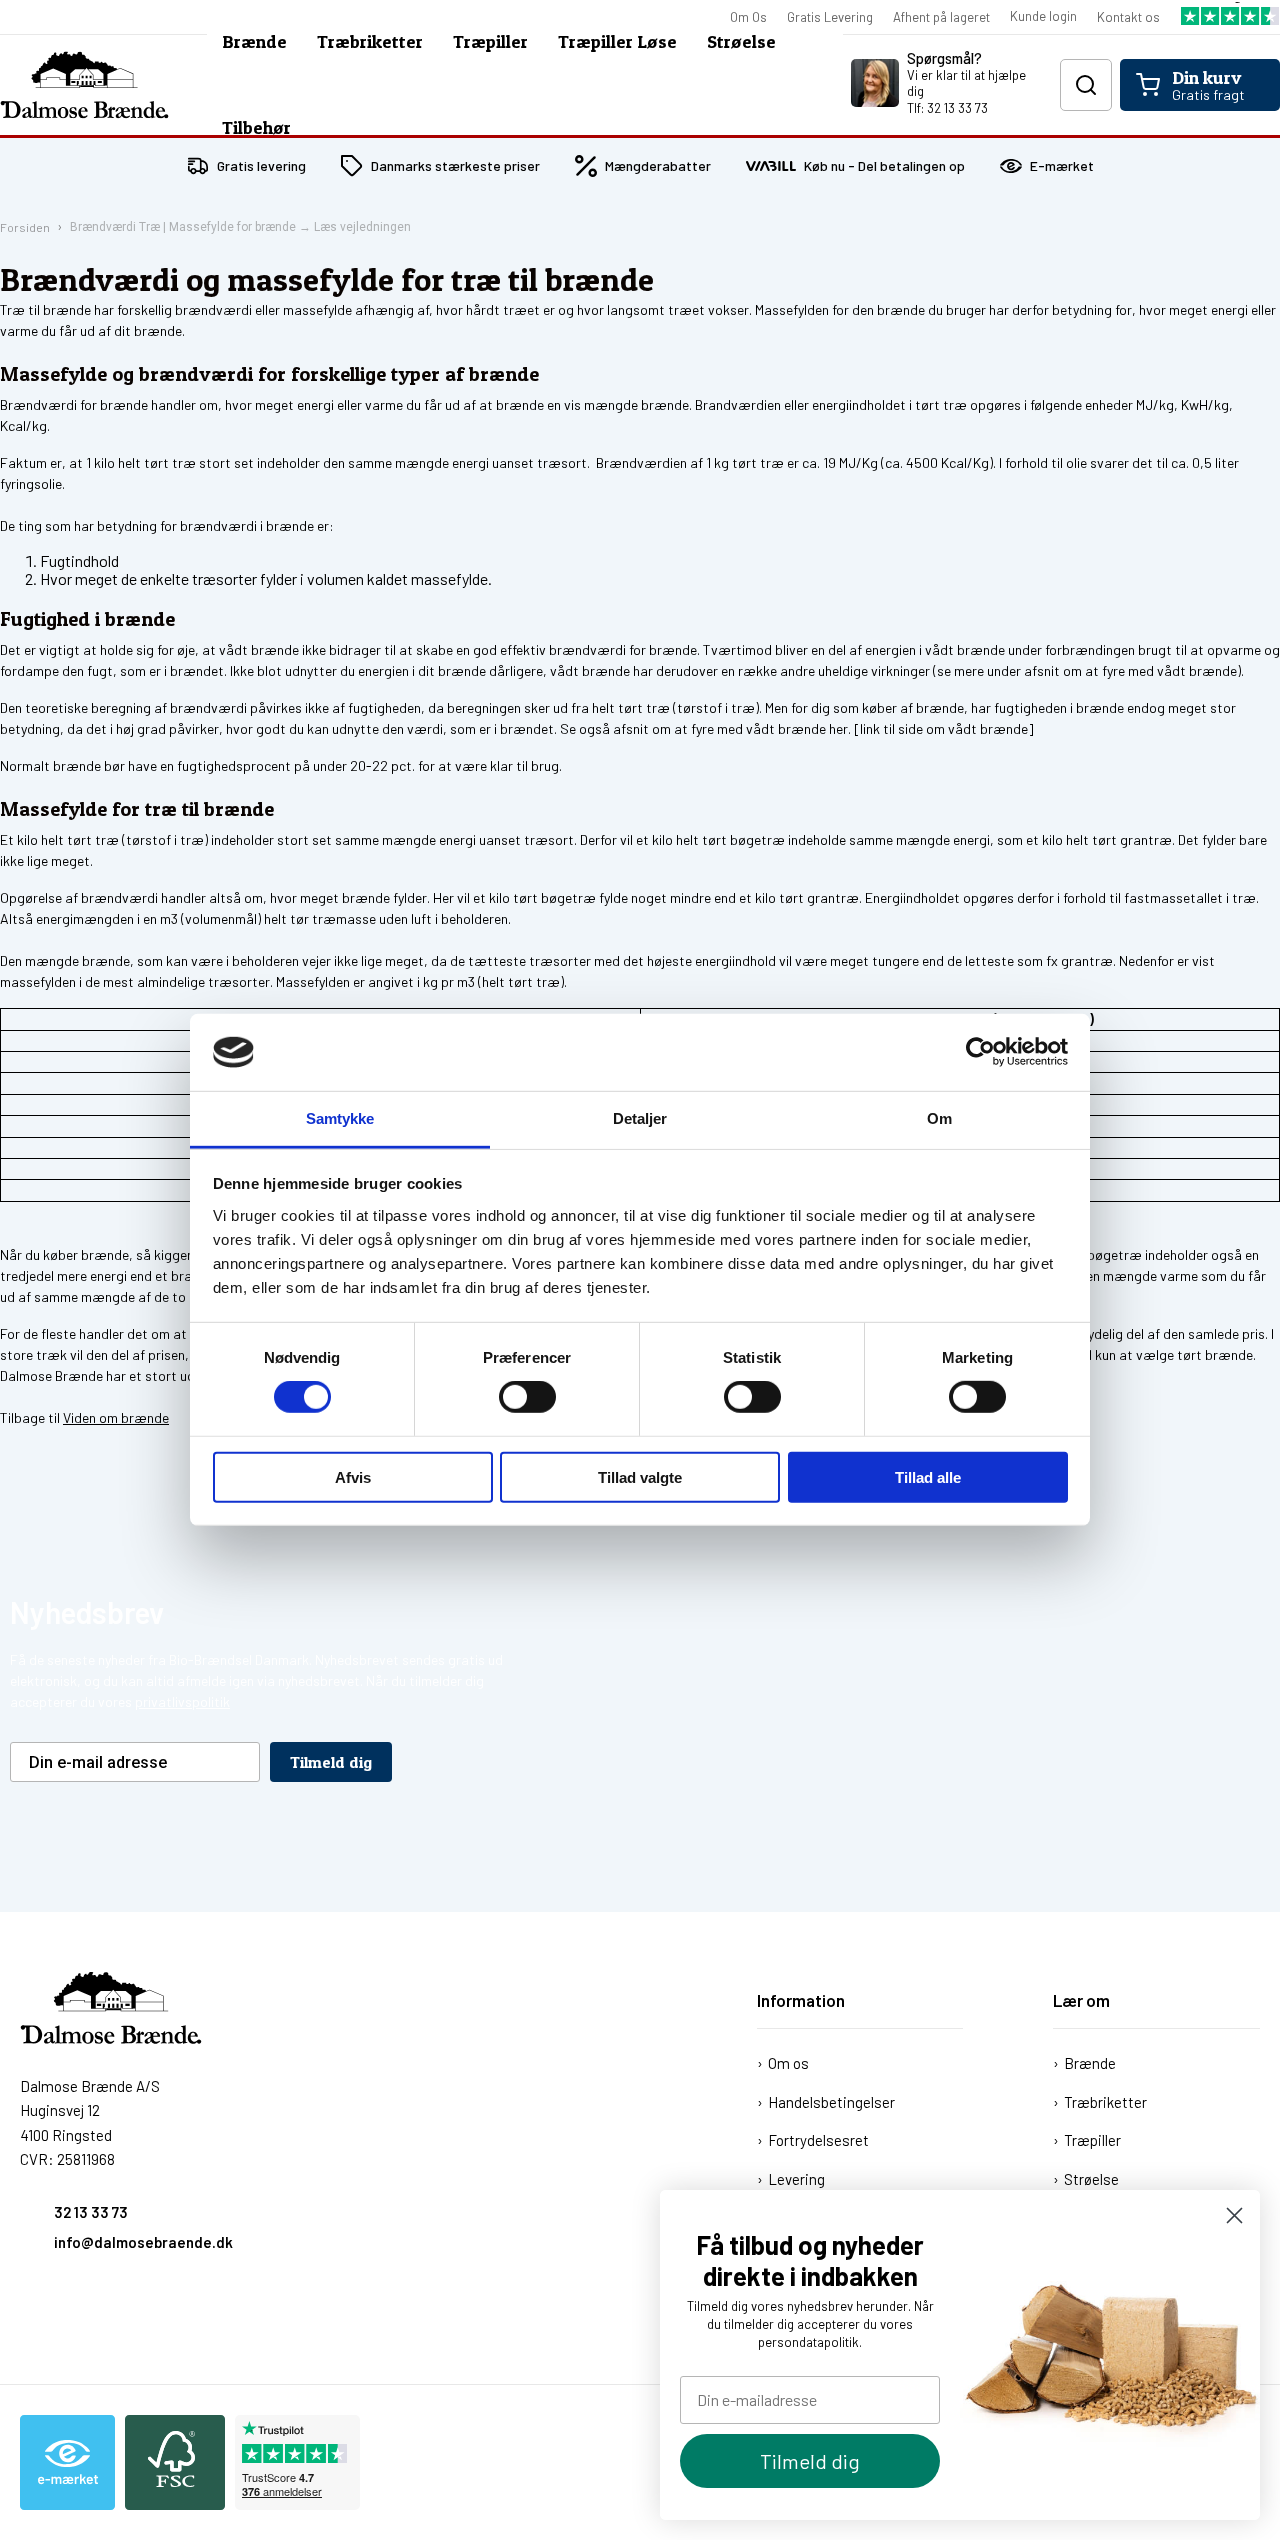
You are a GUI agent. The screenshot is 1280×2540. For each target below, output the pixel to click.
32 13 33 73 (91, 2212)
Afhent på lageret (941, 17)
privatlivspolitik (182, 1701)
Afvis (353, 1476)
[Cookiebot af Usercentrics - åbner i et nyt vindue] (980, 1052)
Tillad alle (928, 1476)
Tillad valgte (640, 1476)
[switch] (527, 1397)
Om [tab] (939, 1118)
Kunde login (1043, 16)
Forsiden (25, 227)
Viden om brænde (116, 1417)
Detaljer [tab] (640, 1118)
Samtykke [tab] (340, 1118)
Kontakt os (1128, 17)
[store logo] (84, 85)
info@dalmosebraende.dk (143, 2242)
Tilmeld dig (810, 2461)
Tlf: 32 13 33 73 (947, 108)
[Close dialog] (1234, 2215)
